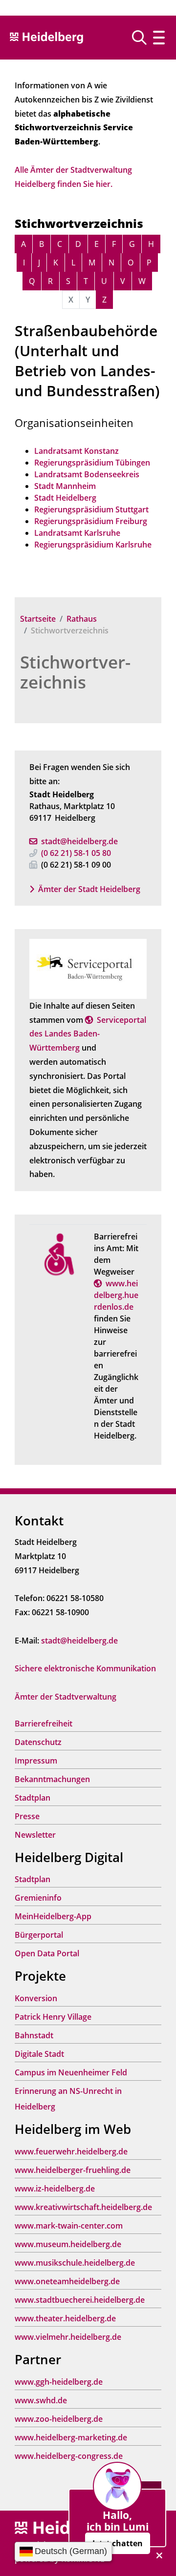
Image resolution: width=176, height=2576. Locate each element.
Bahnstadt (34, 2035)
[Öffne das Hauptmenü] (159, 38)
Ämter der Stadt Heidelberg (89, 889)
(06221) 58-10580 (76, 853)
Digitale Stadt (39, 2054)
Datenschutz (38, 1742)
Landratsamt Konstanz (77, 451)
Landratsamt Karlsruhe (77, 533)
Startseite (38, 619)
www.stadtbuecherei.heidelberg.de (80, 2300)
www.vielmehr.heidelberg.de (68, 2337)
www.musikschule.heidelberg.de (75, 2263)
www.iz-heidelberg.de (55, 2189)
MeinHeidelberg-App (53, 1916)
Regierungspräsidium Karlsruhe (93, 545)
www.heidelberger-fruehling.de (73, 2170)
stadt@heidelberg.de (79, 841)
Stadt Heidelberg (65, 498)
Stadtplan (33, 1798)
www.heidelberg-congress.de (69, 2456)
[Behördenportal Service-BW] (88, 968)
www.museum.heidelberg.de (68, 2244)
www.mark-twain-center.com (69, 2226)
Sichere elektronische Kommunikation (85, 1668)
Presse (27, 1816)
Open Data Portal (47, 1953)
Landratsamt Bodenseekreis (87, 474)
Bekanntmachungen (52, 1779)
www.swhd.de (41, 2400)
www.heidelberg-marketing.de (71, 2437)
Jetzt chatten (118, 2543)
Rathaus (82, 619)
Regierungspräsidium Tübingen (92, 463)
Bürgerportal (39, 1935)
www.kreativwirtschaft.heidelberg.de (83, 2207)
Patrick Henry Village (53, 2017)
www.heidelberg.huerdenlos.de (116, 1295)
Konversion (36, 1998)
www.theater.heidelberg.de (65, 2318)
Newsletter (35, 1835)
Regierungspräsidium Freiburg (91, 521)
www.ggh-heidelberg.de (59, 2382)
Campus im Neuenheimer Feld (71, 2072)
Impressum (36, 1761)
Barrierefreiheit (44, 1724)
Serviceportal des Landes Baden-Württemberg (88, 1034)
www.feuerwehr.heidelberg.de (71, 2151)
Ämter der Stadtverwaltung (66, 1697)
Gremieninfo (38, 1898)
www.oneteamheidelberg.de (67, 2281)
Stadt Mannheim (65, 486)
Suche (143, 38)
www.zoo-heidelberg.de (59, 2419)
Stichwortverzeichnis (75, 672)
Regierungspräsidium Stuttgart (91, 509)
